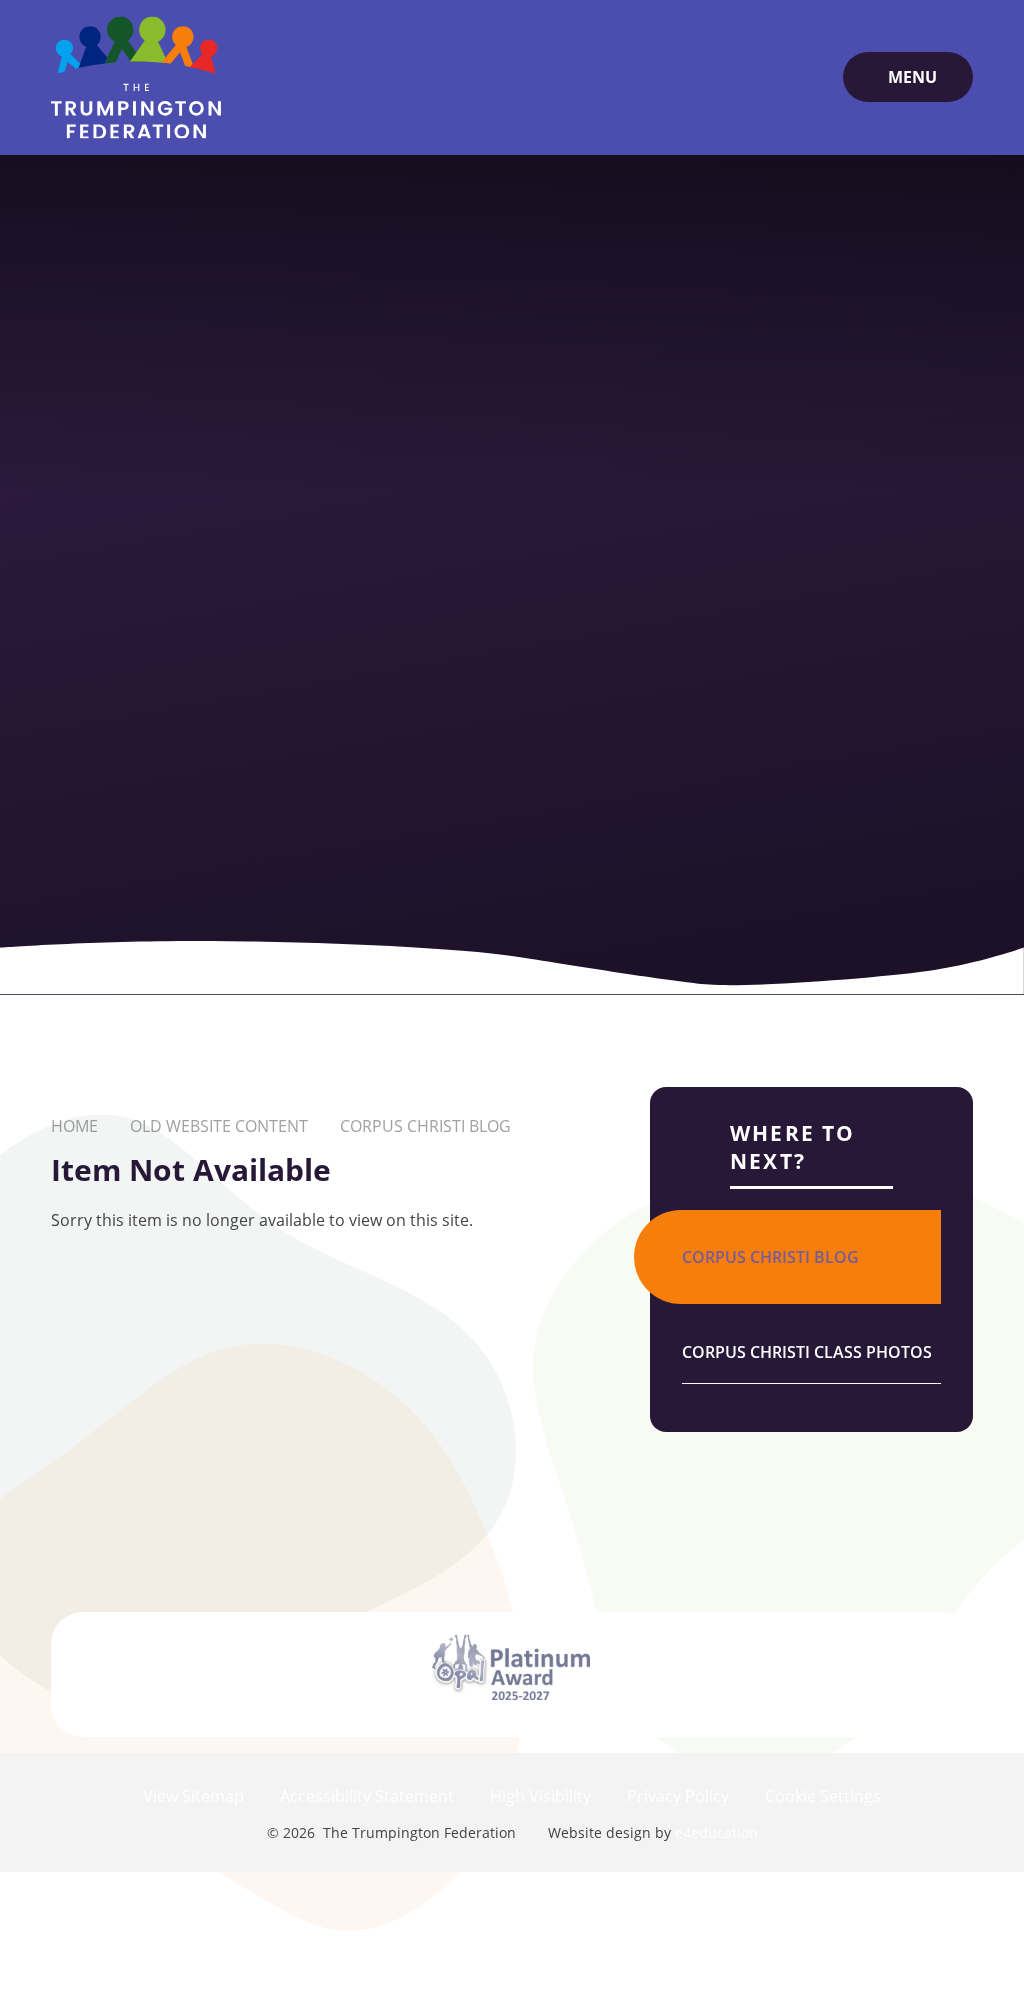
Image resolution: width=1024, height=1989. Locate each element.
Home (74, 1126)
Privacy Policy (678, 1796)
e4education (716, 1832)
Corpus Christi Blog (425, 1126)
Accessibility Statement (367, 1796)
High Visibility (540, 1796)
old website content (219, 1126)
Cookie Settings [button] (823, 1796)
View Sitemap (193, 1796)
